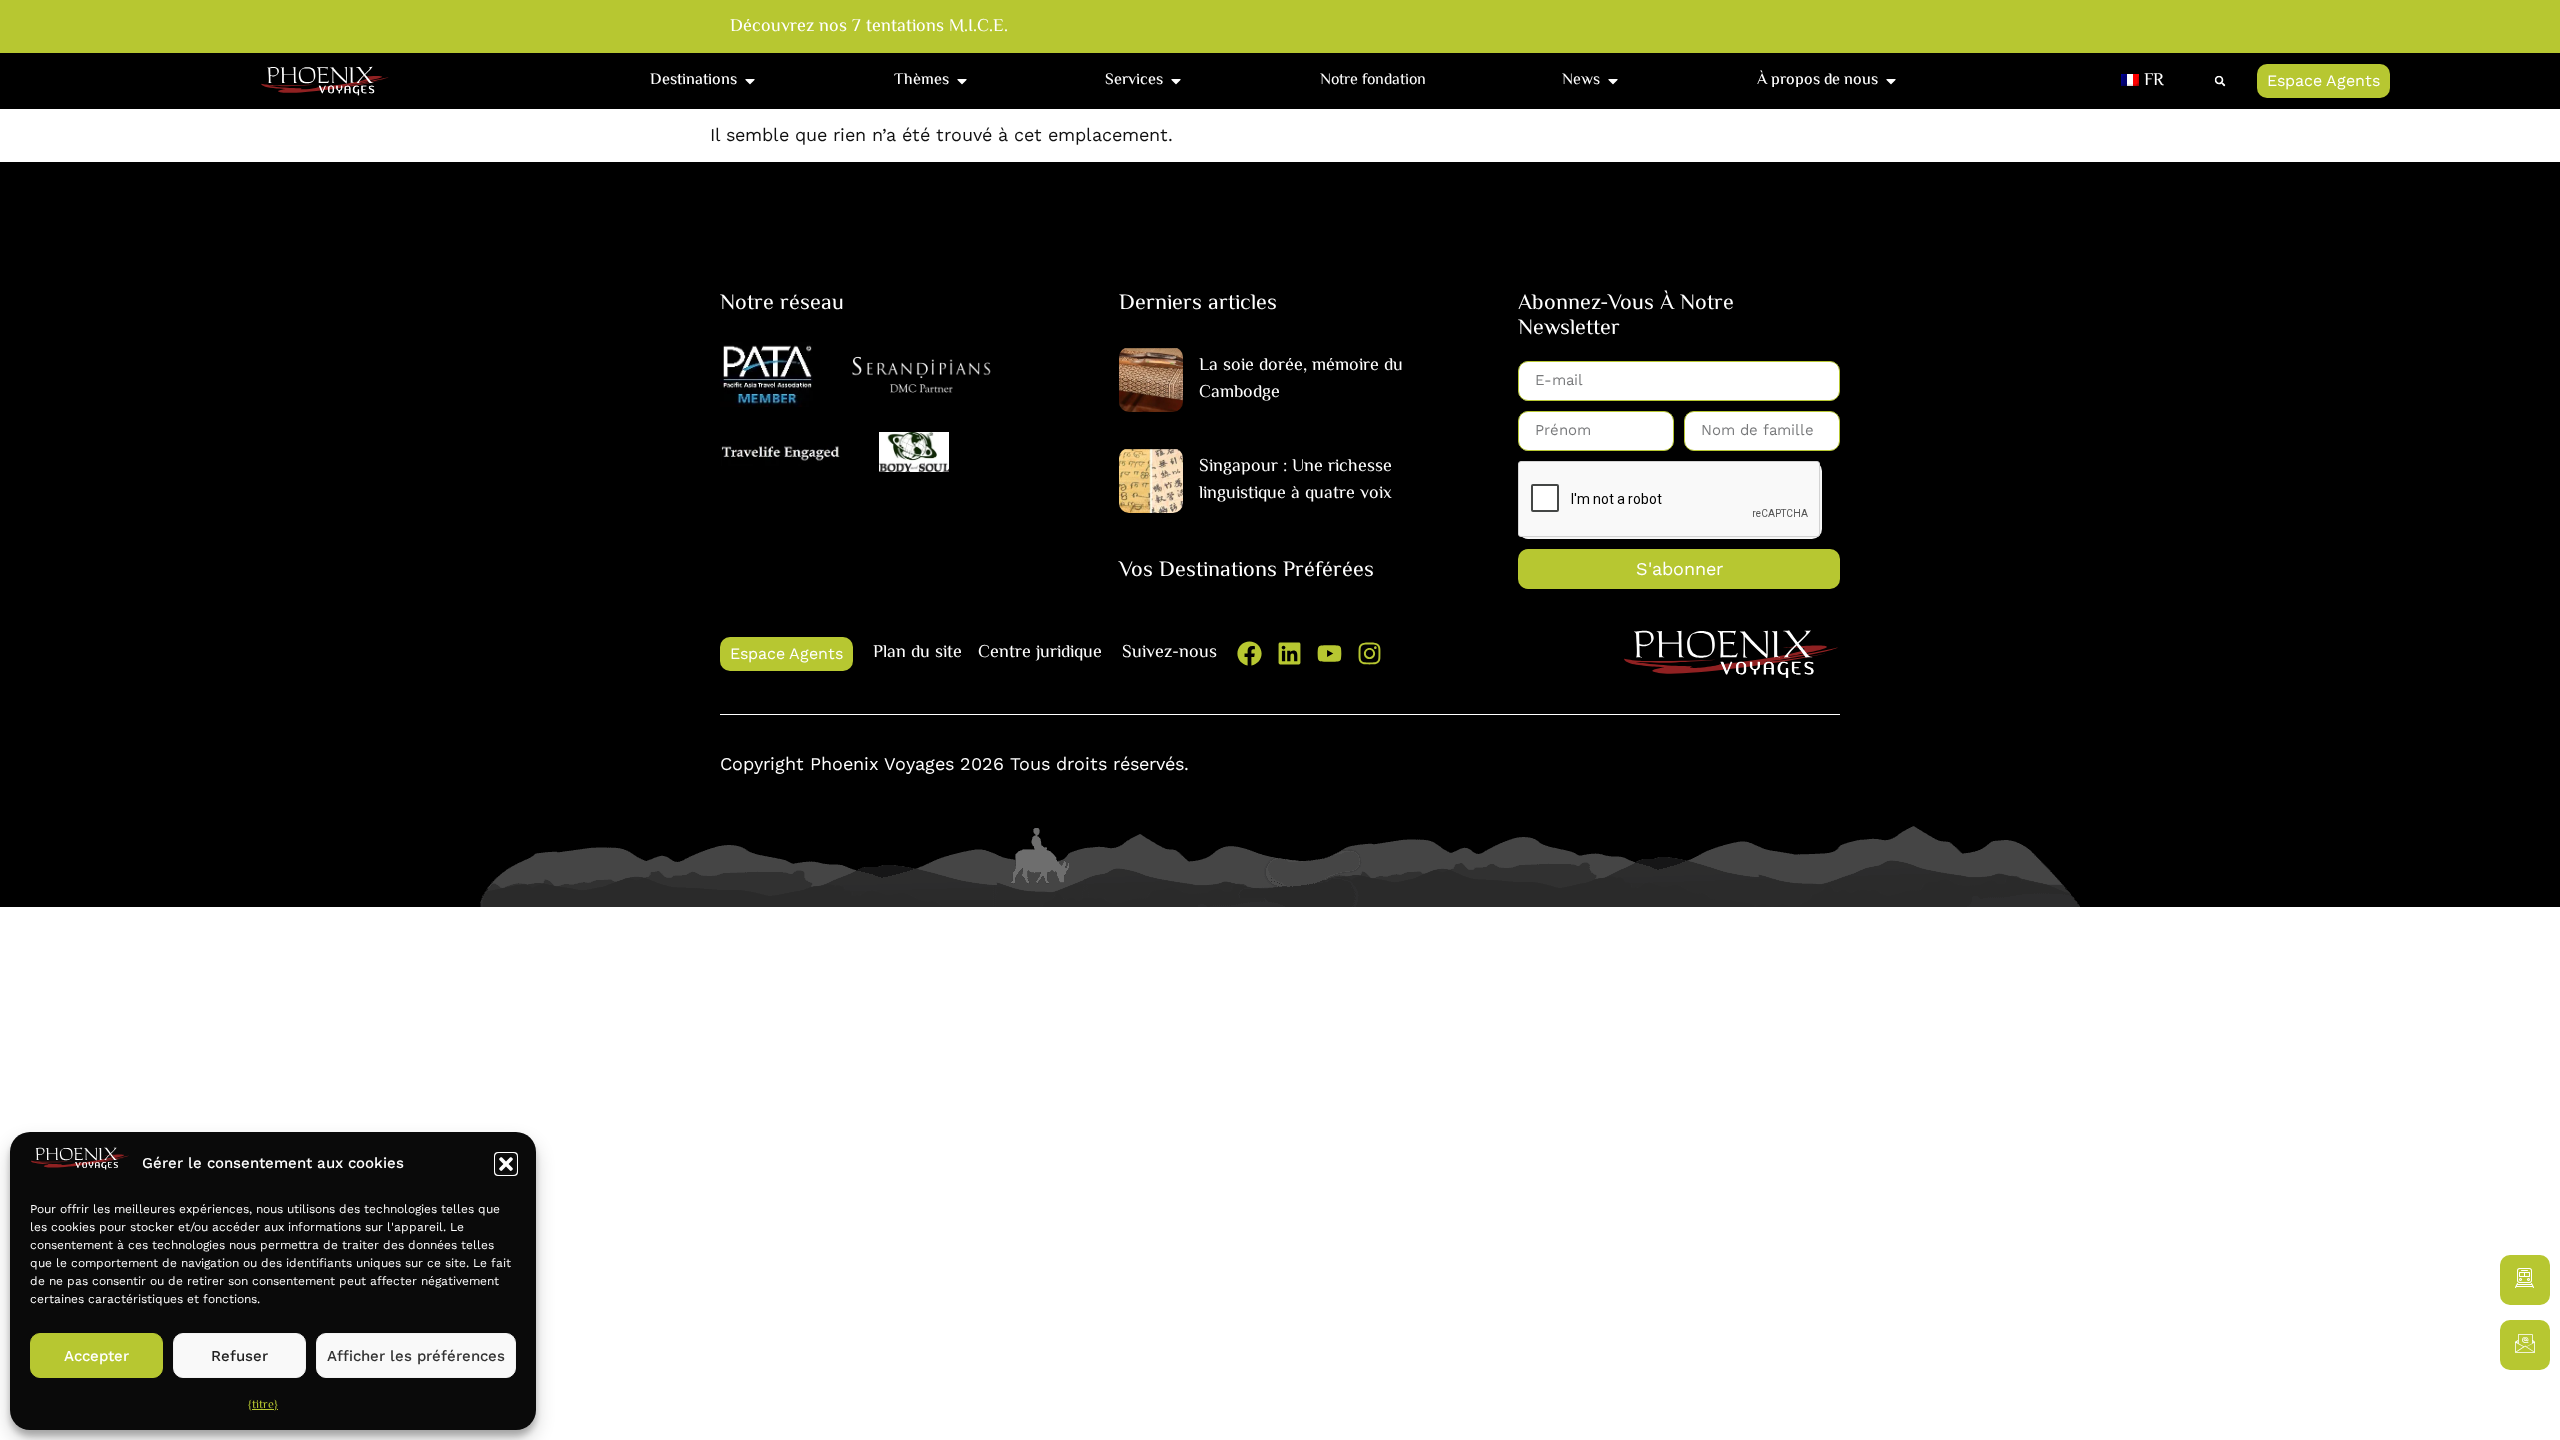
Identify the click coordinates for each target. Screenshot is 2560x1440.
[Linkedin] (1289, 653)
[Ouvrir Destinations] (750, 81)
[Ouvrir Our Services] (1176, 81)
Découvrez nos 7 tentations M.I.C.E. (869, 27)
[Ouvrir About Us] (1891, 81)
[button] (506, 1164)
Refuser (239, 1356)
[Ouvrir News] (1613, 81)
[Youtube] (1329, 653)
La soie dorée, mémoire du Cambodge (1301, 379)
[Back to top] (2525, 1405)
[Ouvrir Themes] (962, 81)
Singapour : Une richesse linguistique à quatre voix (1295, 480)
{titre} (263, 1405)
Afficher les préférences (416, 1356)
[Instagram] (1369, 653)
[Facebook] (1249, 653)
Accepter (96, 1356)
